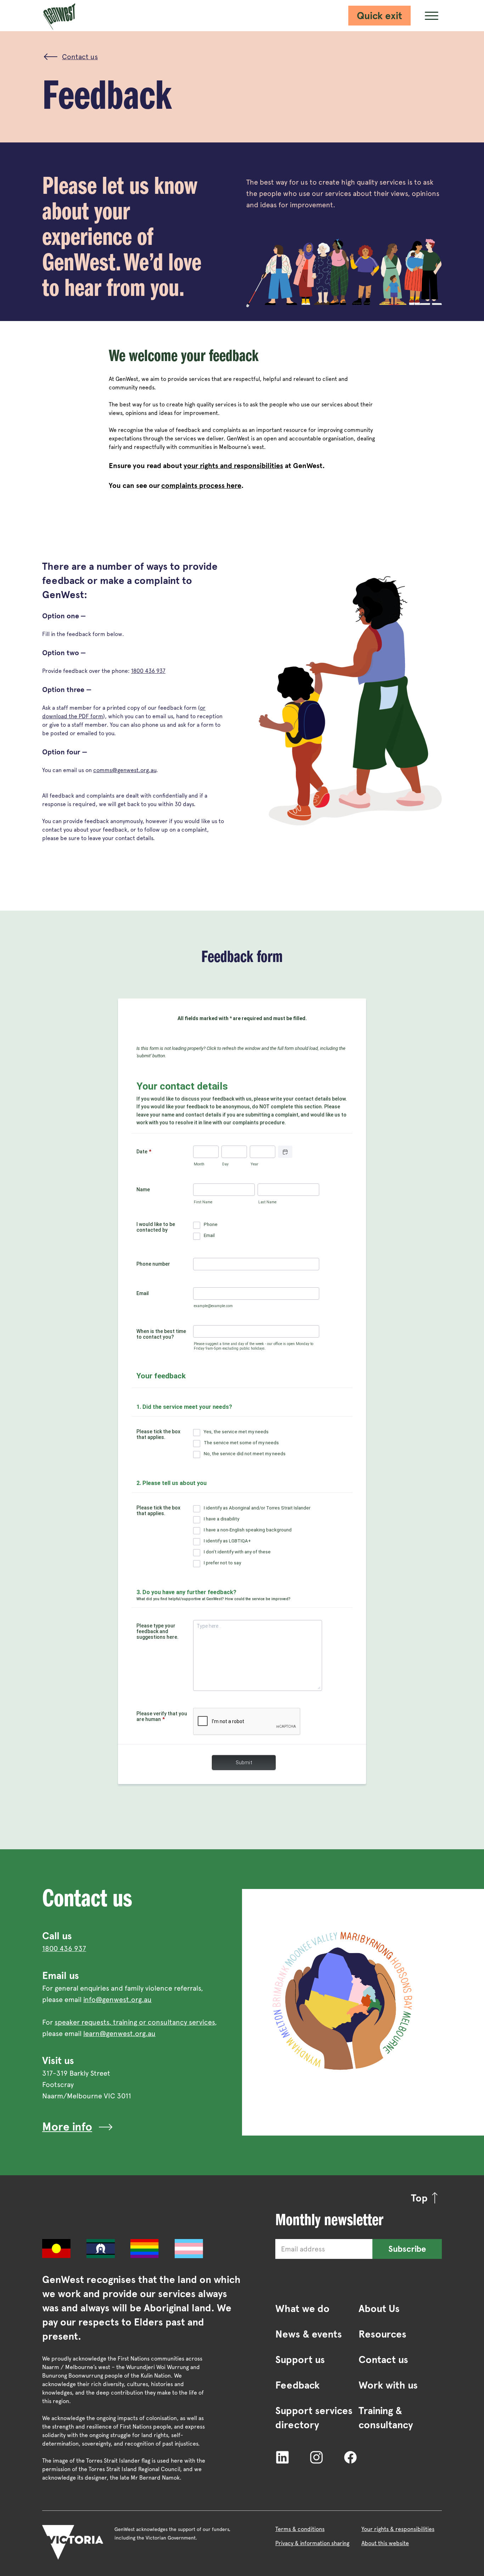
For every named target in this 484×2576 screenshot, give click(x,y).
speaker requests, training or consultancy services (135, 2022)
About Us (379, 2308)
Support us (300, 2360)
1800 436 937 (148, 671)
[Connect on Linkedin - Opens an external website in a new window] (282, 2457)
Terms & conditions (300, 2529)
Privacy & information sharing (312, 2543)
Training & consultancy (386, 2418)
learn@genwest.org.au (119, 2034)
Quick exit (379, 16)
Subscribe (407, 2249)
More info (67, 2127)
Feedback (297, 2385)
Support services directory (314, 2418)
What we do (302, 2308)
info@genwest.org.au (117, 2000)
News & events (309, 2334)
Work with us (388, 2385)
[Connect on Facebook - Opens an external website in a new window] (350, 2457)
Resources (382, 2334)
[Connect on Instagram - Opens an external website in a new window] (316, 2457)
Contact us (383, 2360)
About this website (385, 2543)
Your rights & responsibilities (398, 2529)
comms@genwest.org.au (125, 770)
